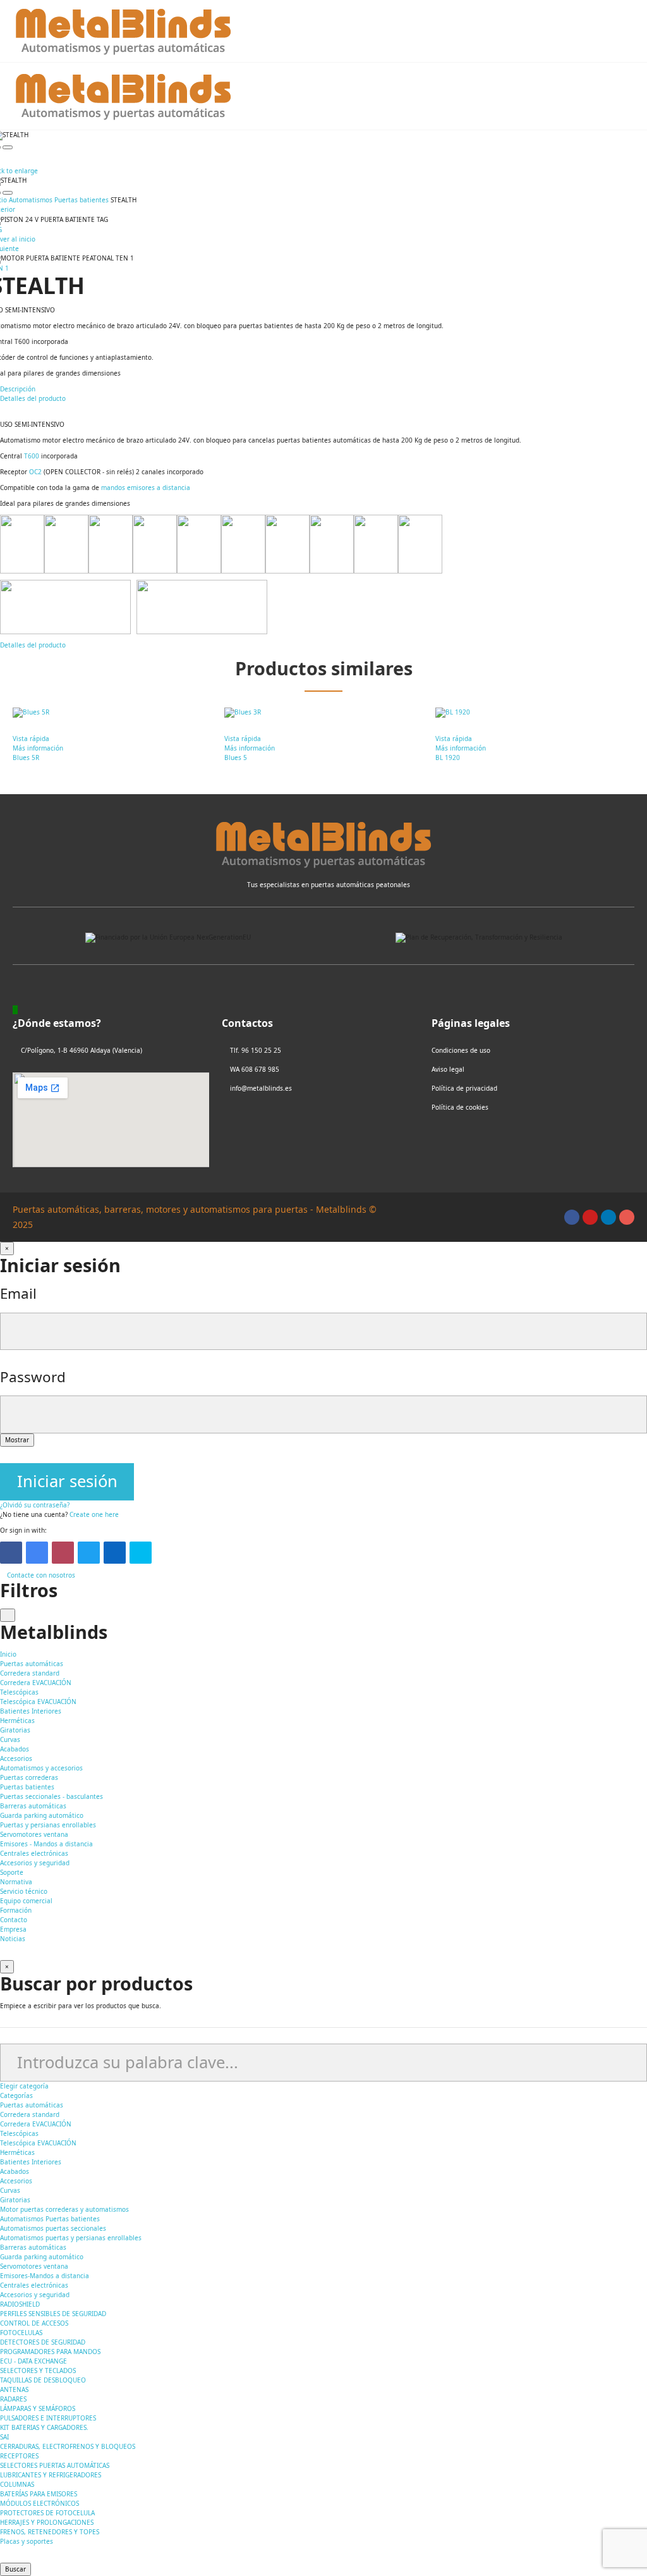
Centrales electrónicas (34, 1853)
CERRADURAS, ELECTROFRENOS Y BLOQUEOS (68, 2446)
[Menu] (628, 31)
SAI (4, 2437)
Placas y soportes (27, 2541)
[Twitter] (89, 1553)
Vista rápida (31, 739)
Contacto (14, 1920)
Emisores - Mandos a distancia (46, 1844)
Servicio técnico (24, 1891)
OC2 (35, 472)
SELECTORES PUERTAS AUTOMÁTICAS (55, 2465)
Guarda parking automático (42, 1815)
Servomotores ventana (34, 1834)
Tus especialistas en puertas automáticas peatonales (329, 885)
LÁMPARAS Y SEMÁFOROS (38, 2408)
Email (18, 1293)
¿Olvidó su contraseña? (35, 1505)
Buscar (15, 2569)
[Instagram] (627, 1217)
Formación (16, 1910)
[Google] (37, 1553)
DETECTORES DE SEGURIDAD (43, 2342)
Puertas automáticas (32, 2105)
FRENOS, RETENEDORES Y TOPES (50, 2532)
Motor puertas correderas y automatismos (64, 2209)
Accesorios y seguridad (35, 1863)
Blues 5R (26, 757)
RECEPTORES (19, 2456)
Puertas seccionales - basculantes (51, 1796)
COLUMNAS (17, 2484)
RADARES (13, 2399)
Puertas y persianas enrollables (48, 1825)
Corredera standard (30, 1673)
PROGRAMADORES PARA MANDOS (50, 2352)
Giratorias (15, 1730)
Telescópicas (19, 1692)
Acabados (15, 1749)
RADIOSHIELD (20, 2304)
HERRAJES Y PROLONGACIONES (47, 2522)
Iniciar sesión (67, 1481)
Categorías (16, 2095)
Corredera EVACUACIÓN (36, 1683)
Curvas (10, 1739)
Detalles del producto (33, 645)
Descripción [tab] (18, 389)
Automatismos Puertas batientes (50, 2219)
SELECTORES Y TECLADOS (38, 2371)
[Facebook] (11, 1553)
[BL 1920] (535, 713)
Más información (38, 748)
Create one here (94, 1514)
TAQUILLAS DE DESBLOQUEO (43, 2380)
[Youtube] (590, 1217)
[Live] (141, 1553)
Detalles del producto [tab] (33, 398)
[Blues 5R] (112, 713)
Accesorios (16, 1758)
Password (33, 1377)
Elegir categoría (24, 2086)
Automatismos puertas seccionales (53, 2228)
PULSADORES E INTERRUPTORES (48, 2418)
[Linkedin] (608, 1217)
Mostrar (17, 1440)
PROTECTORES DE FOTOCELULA (47, 2513)
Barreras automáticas (33, 1806)
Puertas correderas (29, 1777)
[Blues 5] (324, 713)
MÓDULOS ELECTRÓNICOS (39, 2503)
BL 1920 (448, 757)
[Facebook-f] (572, 1217)
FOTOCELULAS (21, 2333)
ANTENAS (14, 2389)
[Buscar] (577, 31)
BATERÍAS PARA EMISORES (39, 2494)
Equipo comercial (26, 1901)
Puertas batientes (27, 1787)
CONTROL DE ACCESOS (34, 2323)
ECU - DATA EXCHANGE (33, 2361)
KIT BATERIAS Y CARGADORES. (44, 2427)
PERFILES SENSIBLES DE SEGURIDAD (53, 2314)
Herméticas (17, 1720)
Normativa (16, 1882)
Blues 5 (236, 757)
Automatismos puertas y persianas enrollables (71, 2238)
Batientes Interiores (31, 1711)
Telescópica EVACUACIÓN (38, 1702)
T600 (32, 456)
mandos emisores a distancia (146, 488)
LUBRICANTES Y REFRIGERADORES (51, 2475)
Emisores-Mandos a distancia (45, 2276)
